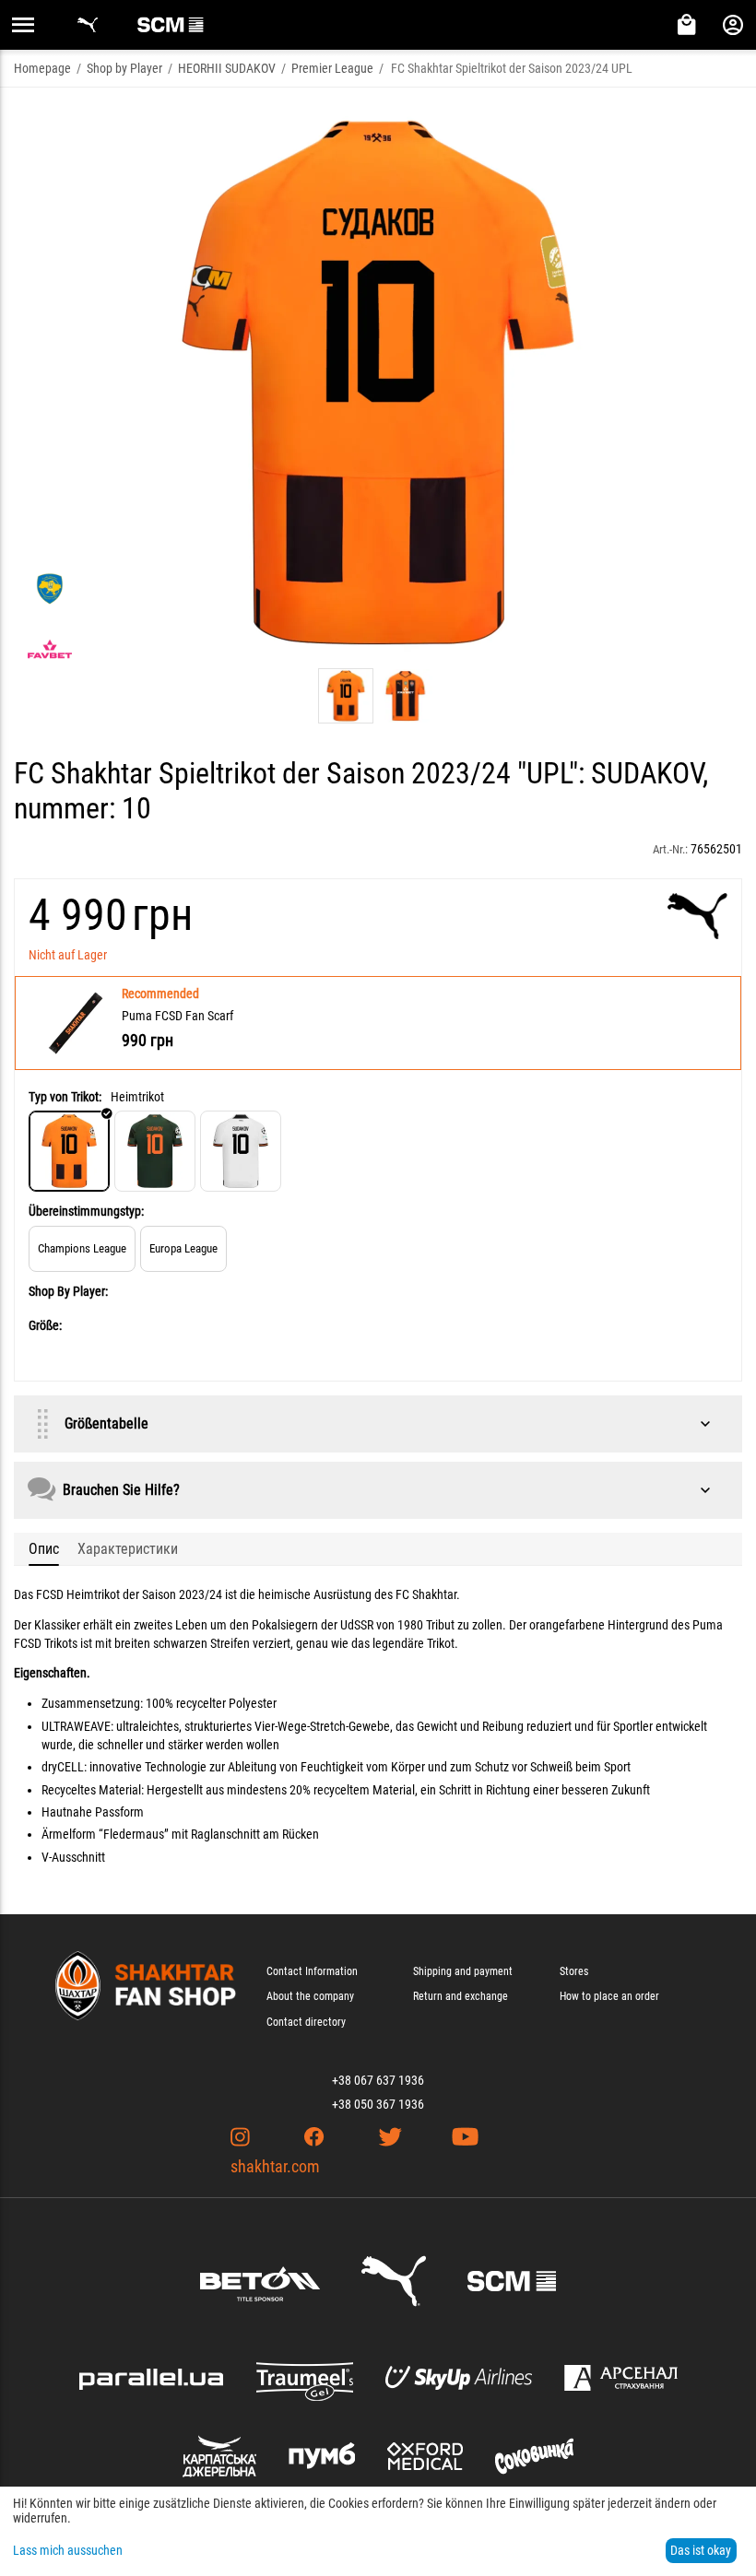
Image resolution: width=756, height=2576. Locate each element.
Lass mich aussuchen (68, 2550)
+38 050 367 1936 (378, 2104)
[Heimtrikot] (69, 1151)
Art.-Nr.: (670, 849)
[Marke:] (697, 916)
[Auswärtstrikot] (155, 1151)
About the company (310, 1996)
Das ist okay (701, 2550)
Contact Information (312, 1971)
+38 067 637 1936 (378, 2080)
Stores (574, 1971)
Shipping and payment (463, 1971)
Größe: (45, 1325)
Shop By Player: (68, 1291)
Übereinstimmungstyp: (86, 1211)
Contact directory (306, 2022)
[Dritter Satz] (241, 1151)
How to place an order (609, 1996)
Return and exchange (461, 1996)
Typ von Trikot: (65, 1097)
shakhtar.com (275, 2166)
